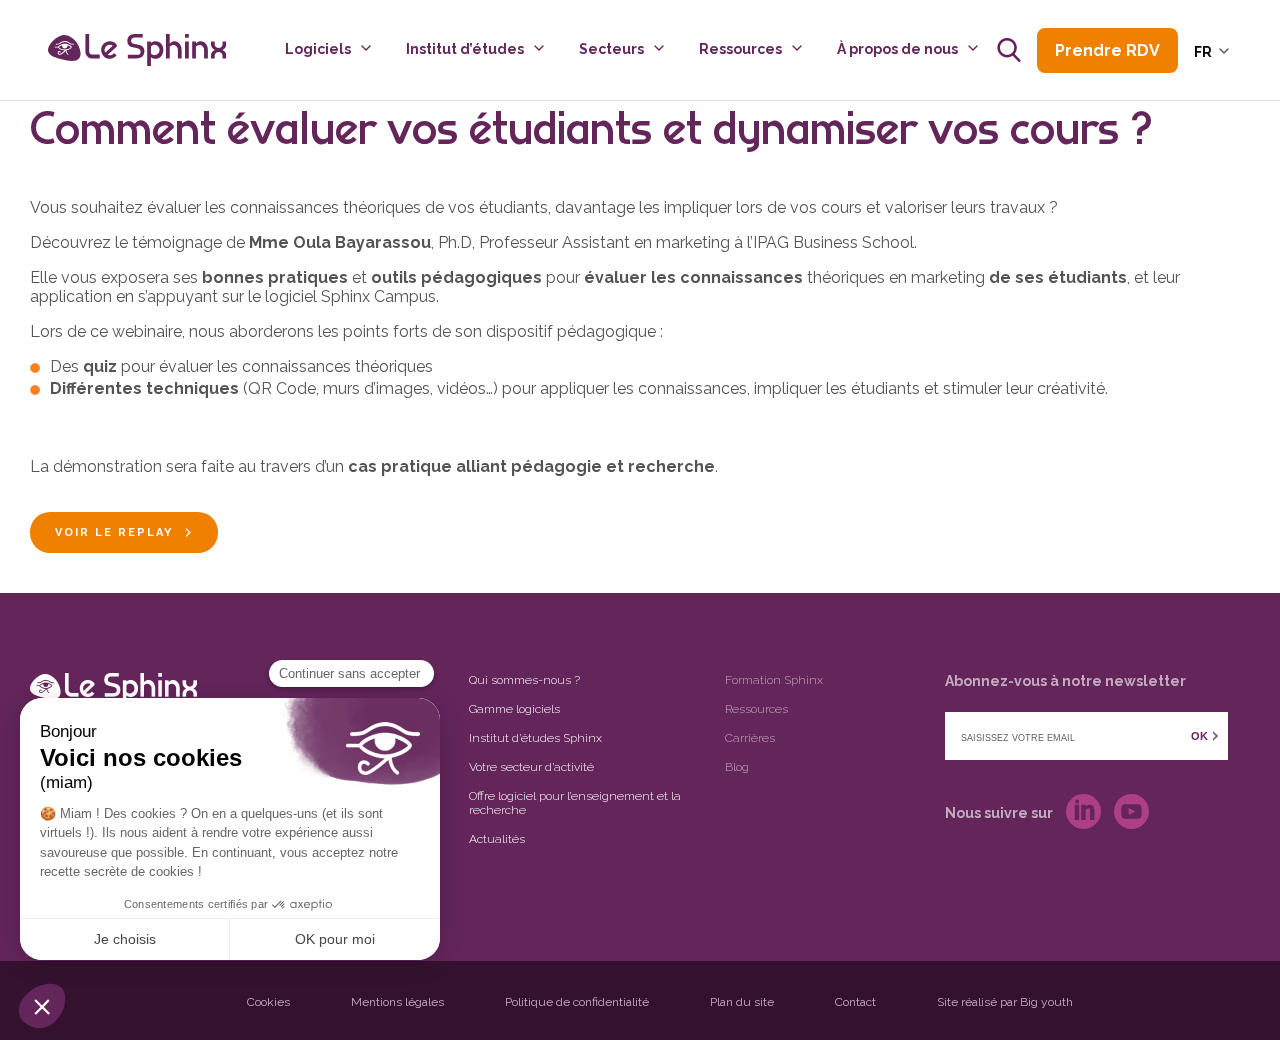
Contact (855, 1002)
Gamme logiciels (514, 709)
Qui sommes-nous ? (524, 680)
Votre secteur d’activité (531, 767)
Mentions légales (397, 1002)
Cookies (268, 1002)
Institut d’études (465, 49)
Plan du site (742, 1002)
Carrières (750, 738)
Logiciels (318, 49)
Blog (737, 767)
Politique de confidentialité (577, 1002)
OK (1199, 736)
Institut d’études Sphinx (535, 738)
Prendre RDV (1107, 50)
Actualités (497, 839)
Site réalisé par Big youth (1005, 1002)
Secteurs (611, 49)
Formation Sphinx (774, 680)
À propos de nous (897, 49)
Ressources (740, 49)
